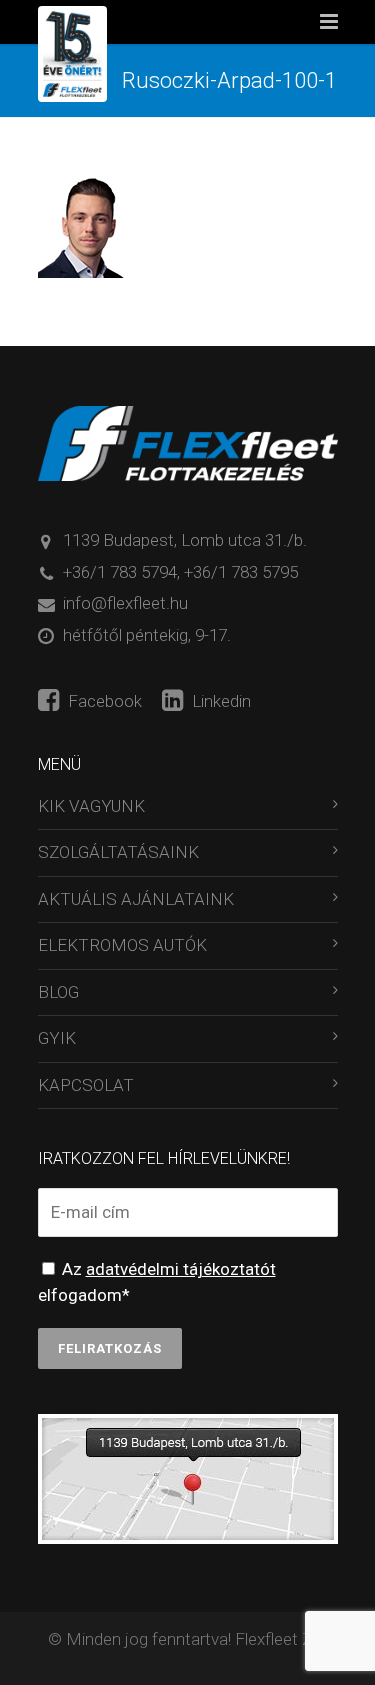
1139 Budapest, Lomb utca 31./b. (185, 540)
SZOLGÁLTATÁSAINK (118, 852)
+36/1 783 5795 (241, 572)
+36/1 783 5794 (120, 572)
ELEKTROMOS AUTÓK (122, 945)
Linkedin (219, 701)
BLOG (58, 992)
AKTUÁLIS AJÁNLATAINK (136, 899)
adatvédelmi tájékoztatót (181, 1269)
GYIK (57, 1038)
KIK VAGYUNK (91, 806)
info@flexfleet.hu (125, 603)
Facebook (103, 701)
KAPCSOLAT (86, 1085)
